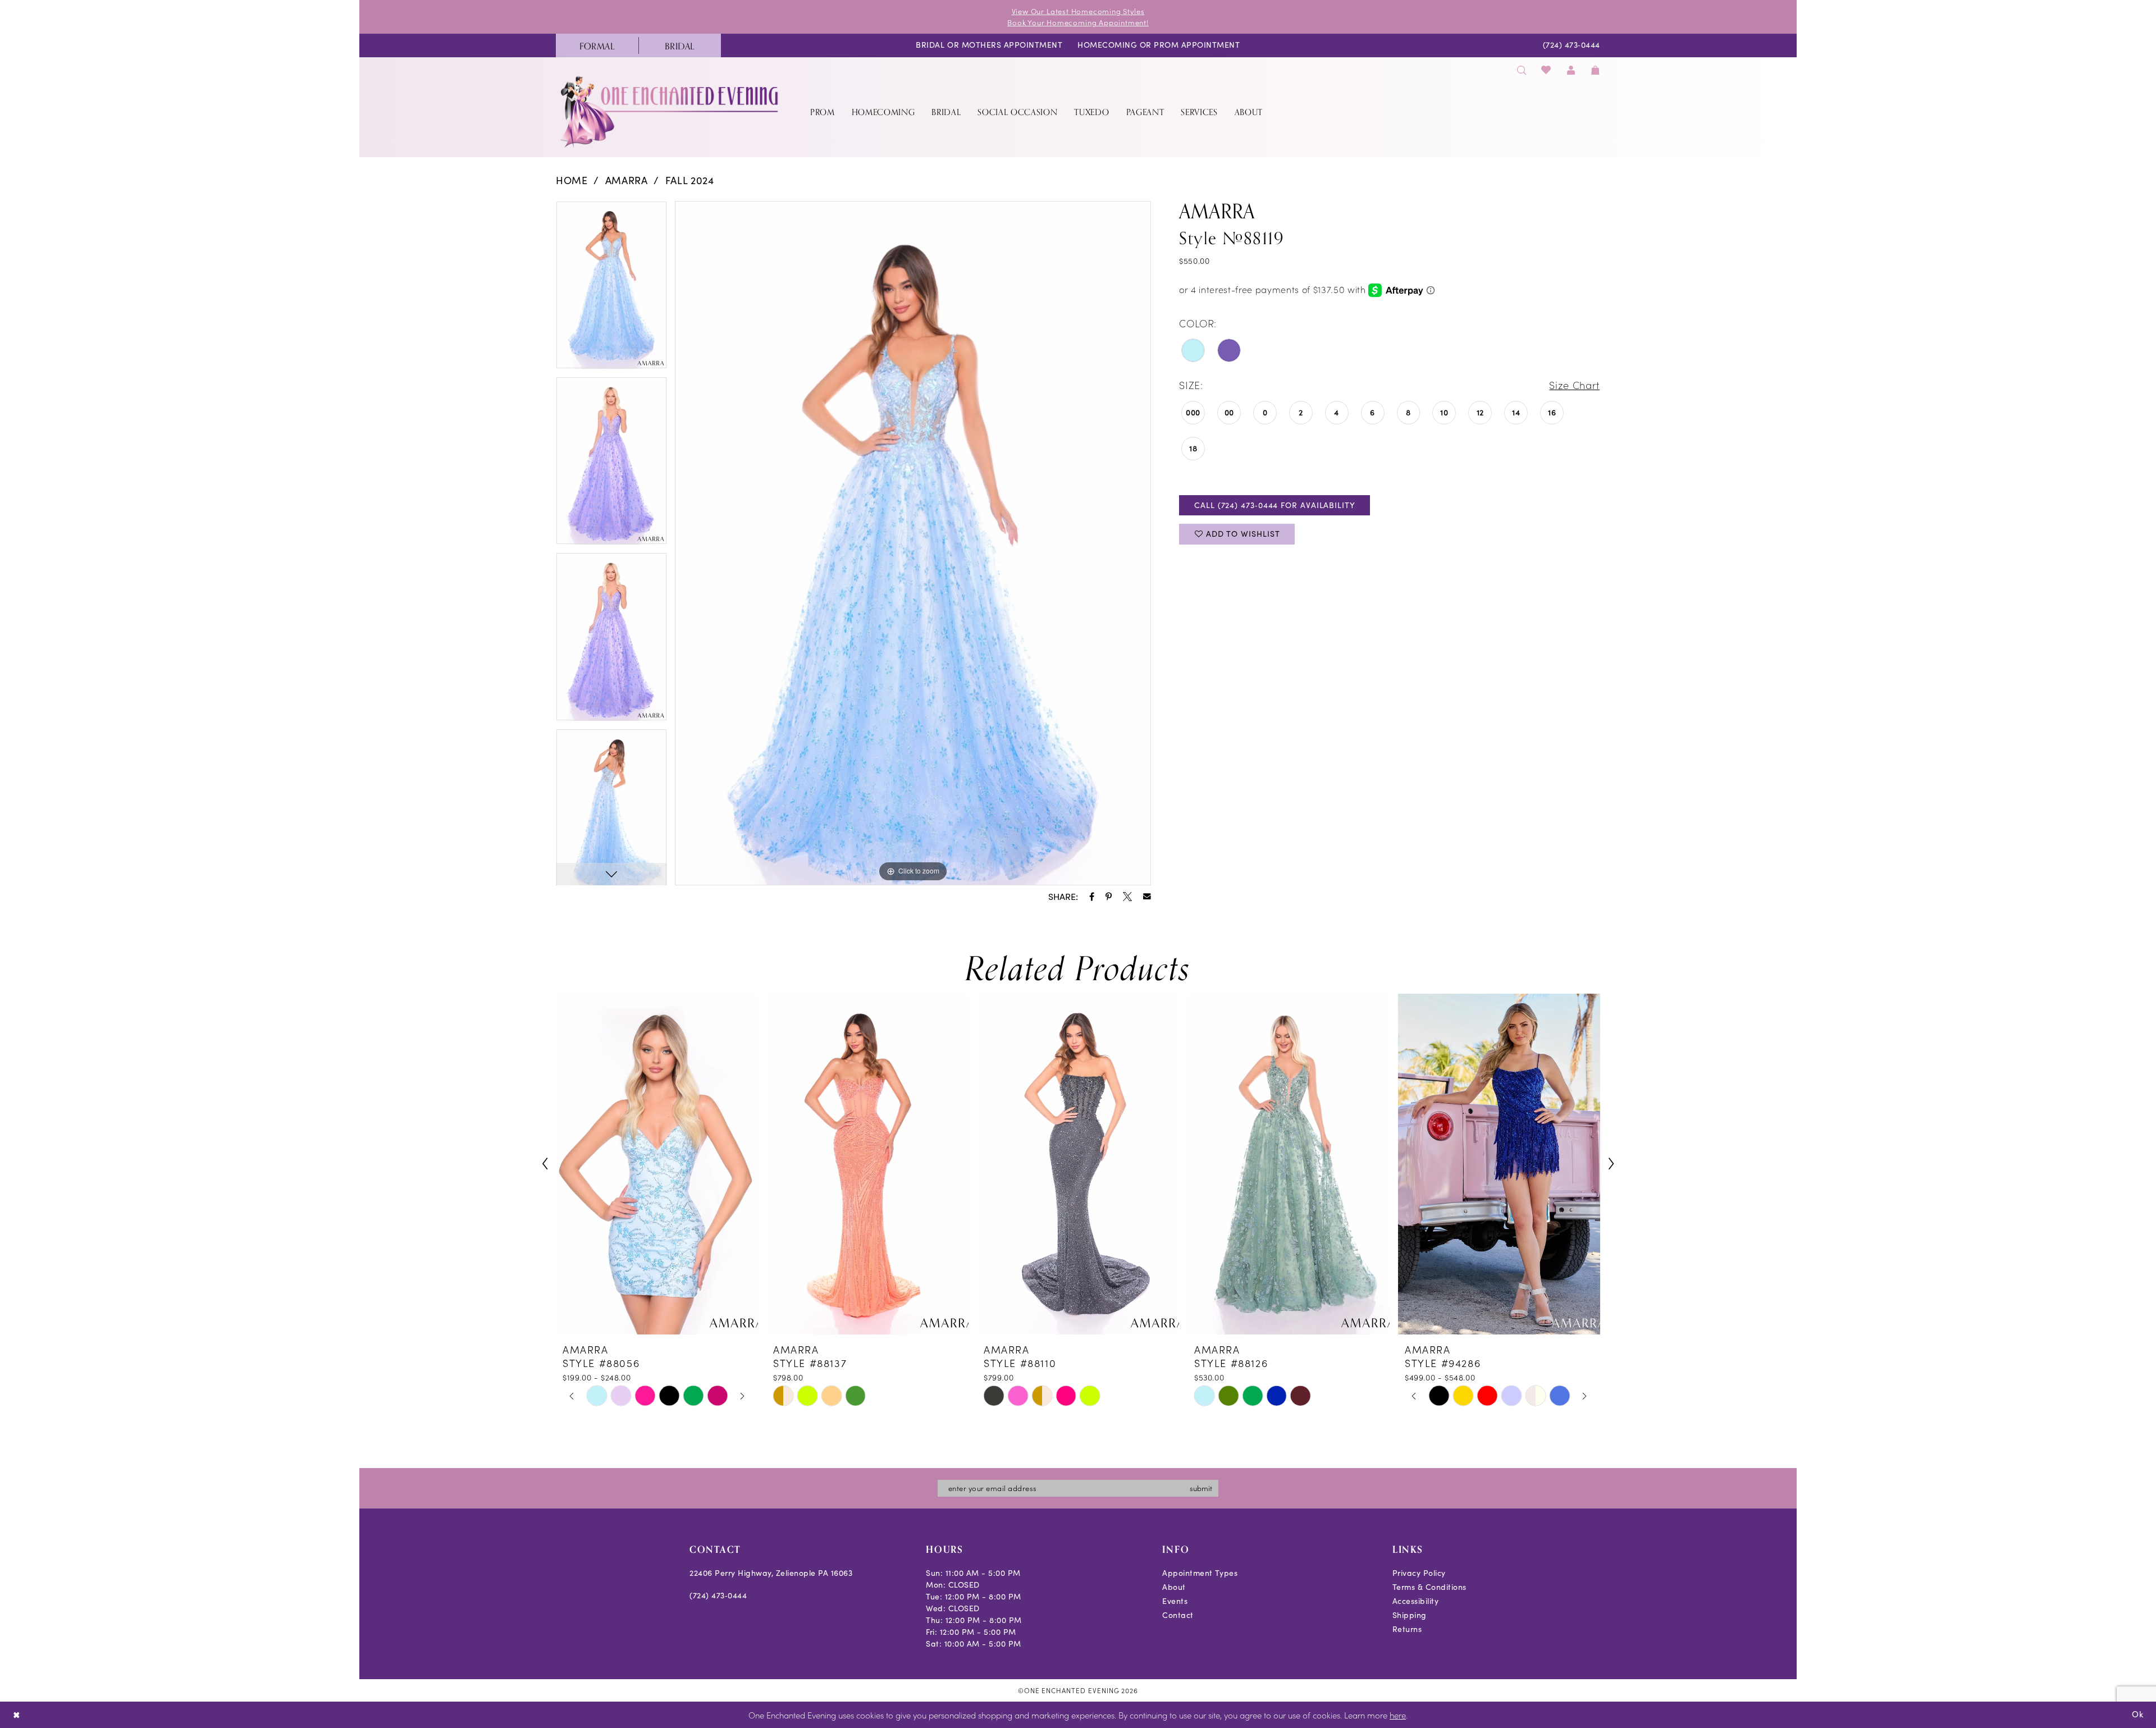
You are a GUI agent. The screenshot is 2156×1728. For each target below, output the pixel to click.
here (1398, 1715)
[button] (1571, 70)
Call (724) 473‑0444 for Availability (1275, 505)
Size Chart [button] (1574, 385)
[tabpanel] (611, 289)
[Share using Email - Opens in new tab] (1147, 897)
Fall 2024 (690, 180)
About (1174, 1587)
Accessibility (1416, 1601)
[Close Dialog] (17, 1715)
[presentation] (657, 1164)
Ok (2138, 1714)
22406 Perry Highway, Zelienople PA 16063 (771, 1573)
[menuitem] (597, 45)
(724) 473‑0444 (718, 1595)
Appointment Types (1200, 1573)
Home (572, 180)
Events (1175, 1601)
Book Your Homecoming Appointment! (1078, 22)
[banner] (670, 111)
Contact (1178, 1615)
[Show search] (1522, 70)
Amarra (627, 180)
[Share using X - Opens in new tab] (1127, 897)
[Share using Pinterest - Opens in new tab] (1109, 897)
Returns (1407, 1629)
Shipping (1410, 1615)
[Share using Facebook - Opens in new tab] (1092, 897)
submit (1201, 1488)
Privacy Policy (1419, 1573)
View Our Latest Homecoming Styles (1078, 11)
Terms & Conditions (1429, 1587)
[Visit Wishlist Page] (1547, 70)
